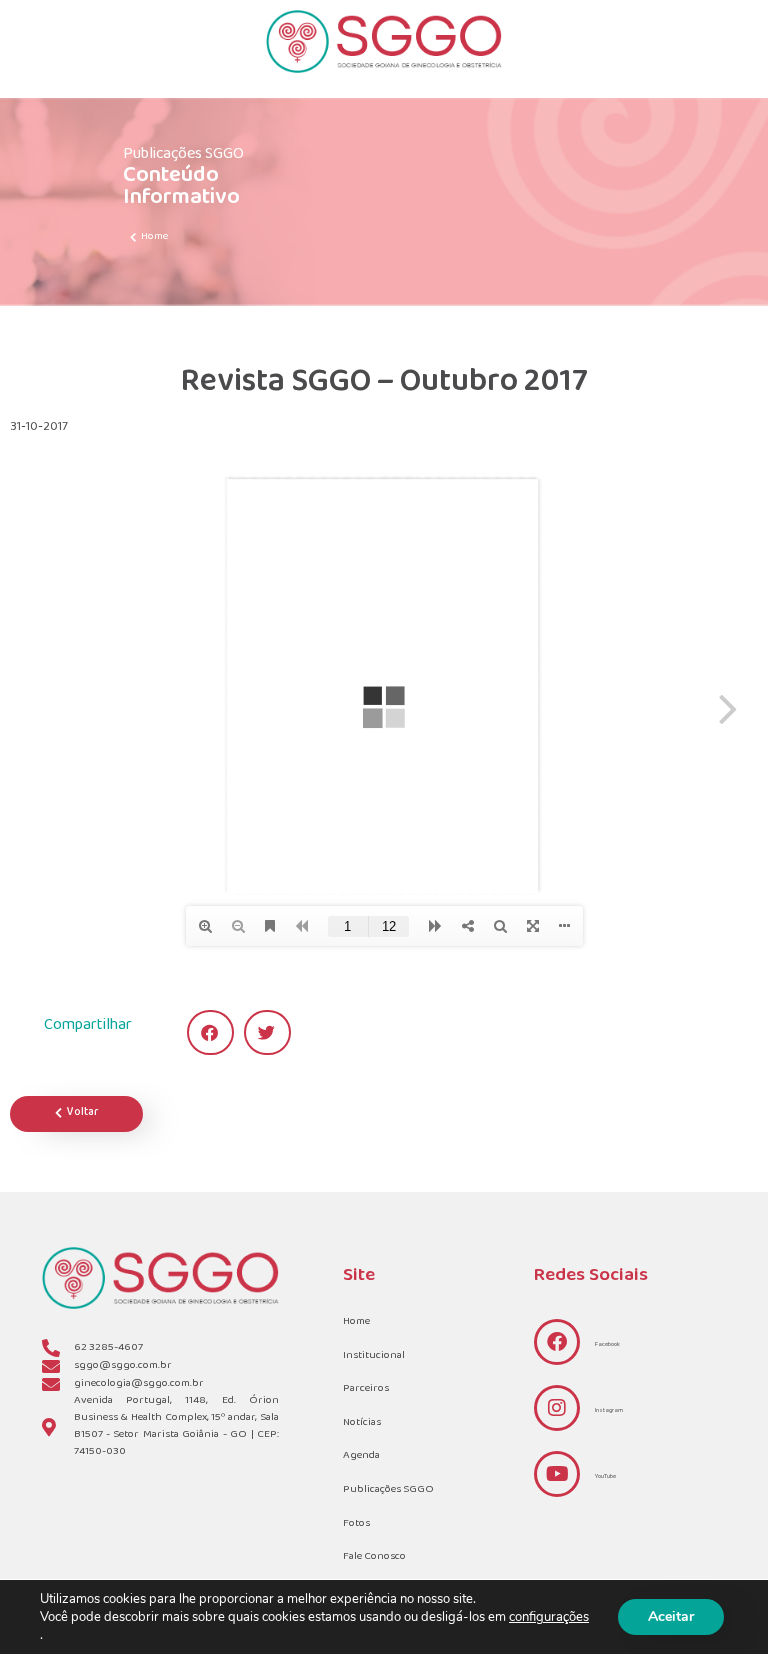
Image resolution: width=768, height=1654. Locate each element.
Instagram (609, 1410)
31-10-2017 (39, 427)
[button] (210, 1032)
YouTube (605, 1476)
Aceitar (671, 1616)
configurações (549, 1617)
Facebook (607, 1344)
